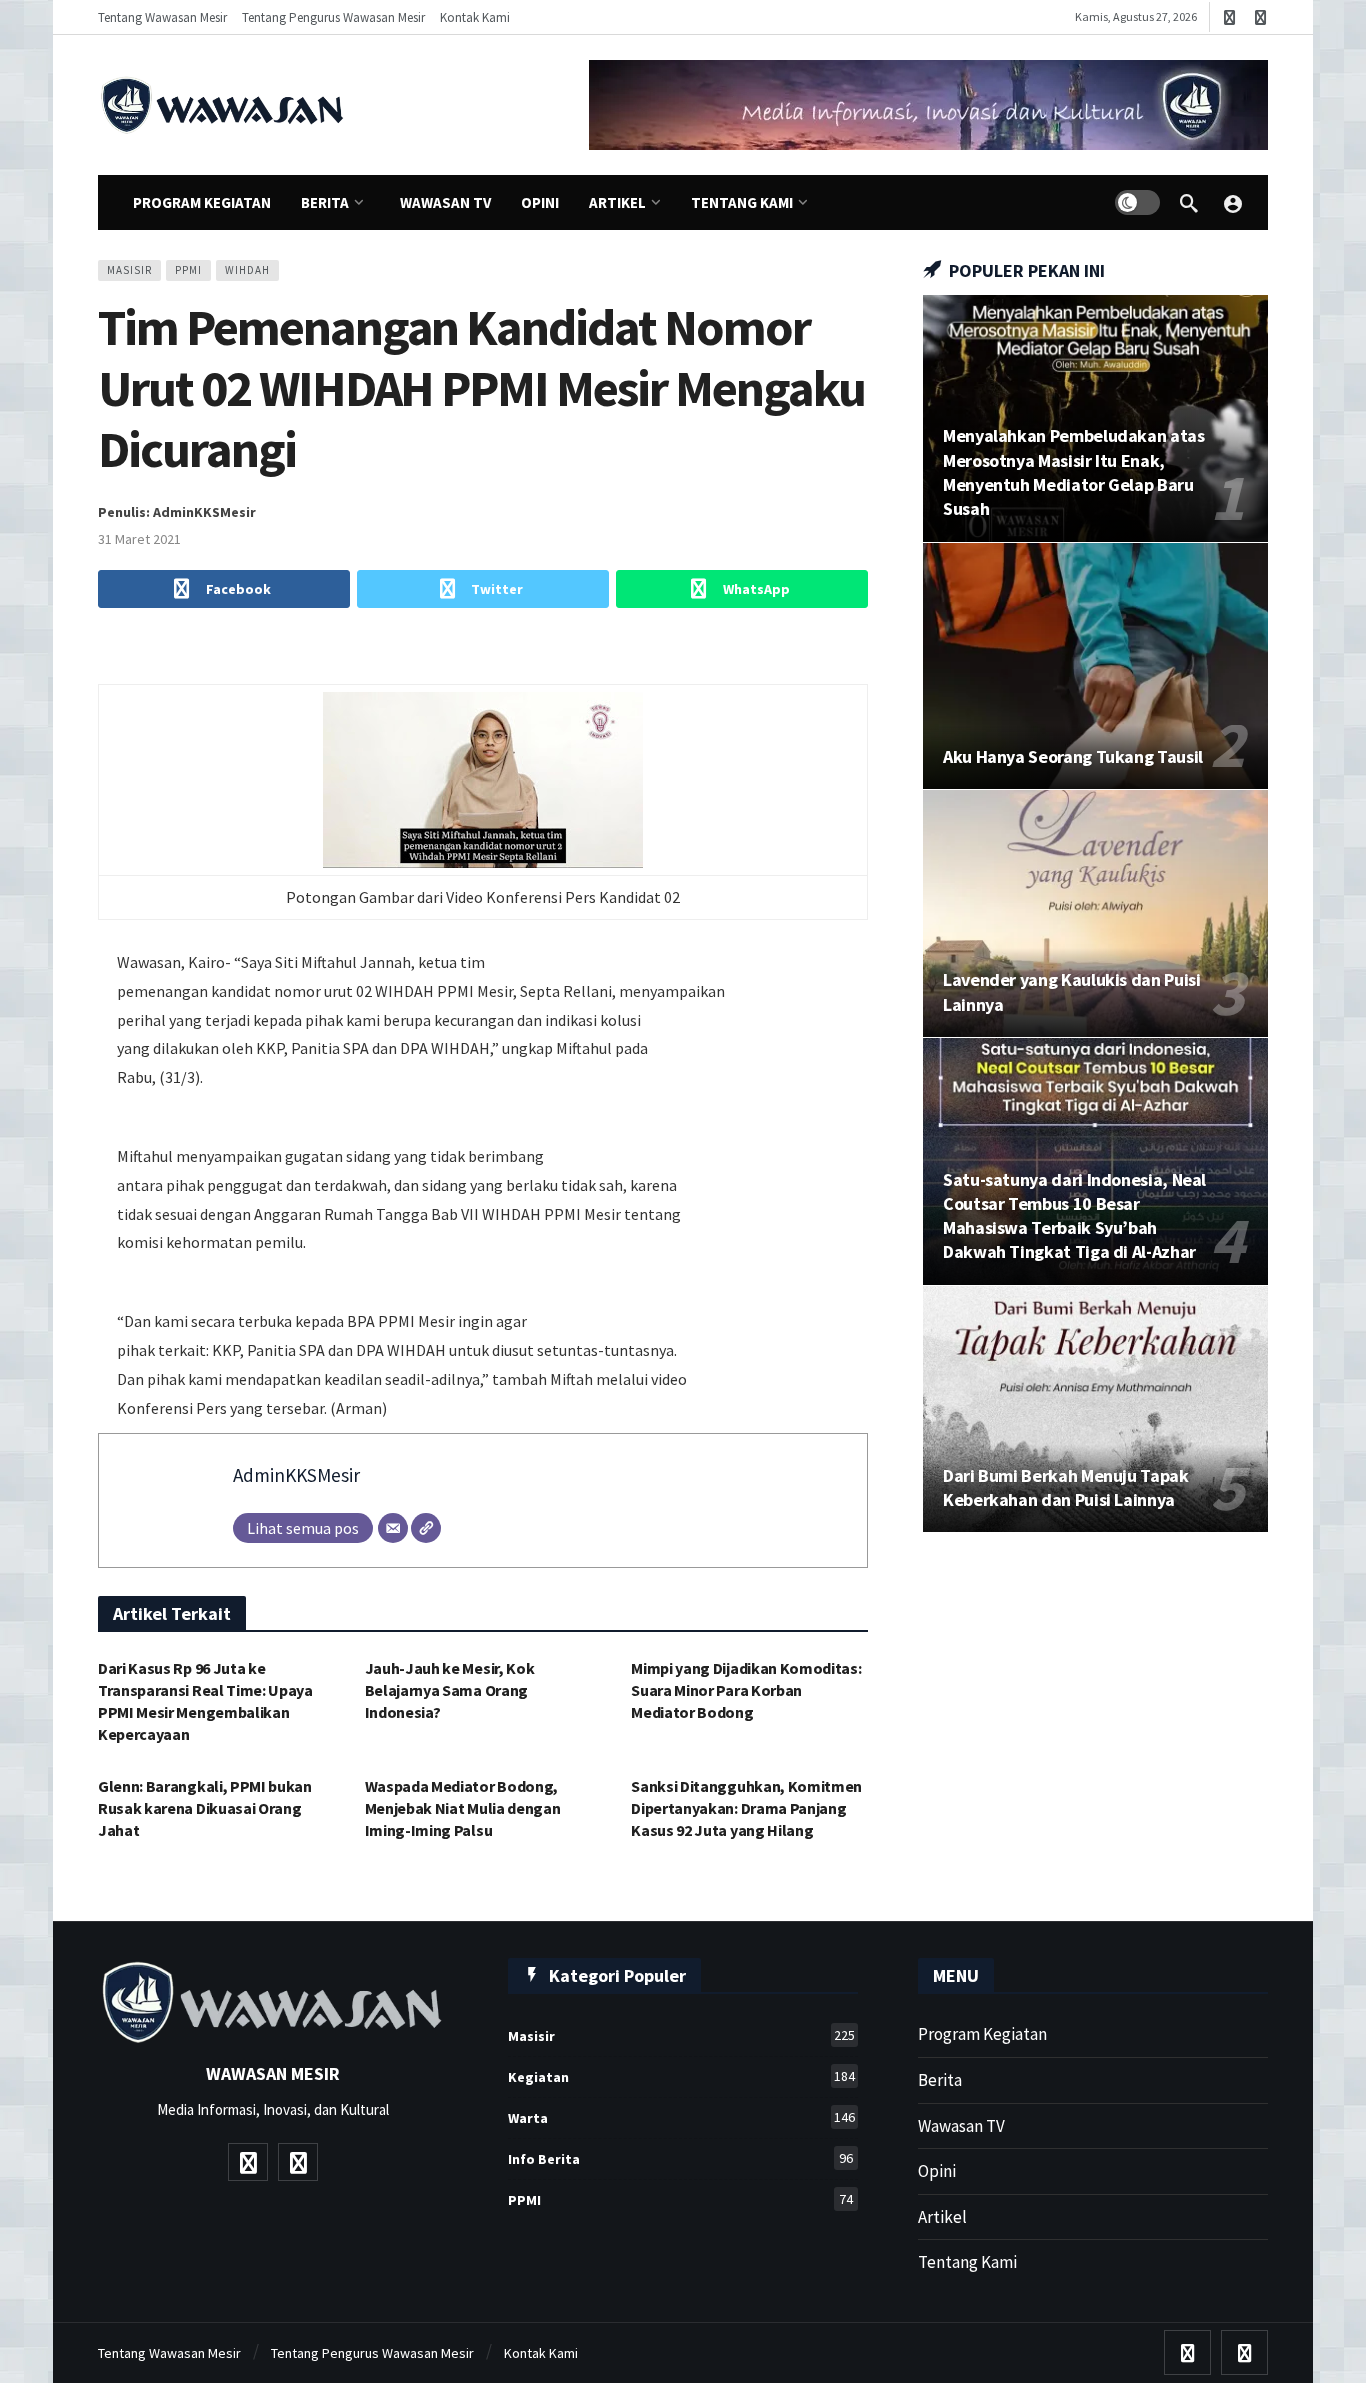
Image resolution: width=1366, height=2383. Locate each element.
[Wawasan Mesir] (1233, 203)
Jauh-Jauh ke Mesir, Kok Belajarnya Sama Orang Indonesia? (450, 1690)
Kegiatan (681, 2076)
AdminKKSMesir (296, 1475)
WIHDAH (247, 270)
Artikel (942, 2217)
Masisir (129, 270)
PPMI (188, 270)
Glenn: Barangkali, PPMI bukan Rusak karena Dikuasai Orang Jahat (205, 1808)
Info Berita (680, 2158)
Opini (937, 2171)
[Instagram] (1260, 17)
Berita (940, 2080)
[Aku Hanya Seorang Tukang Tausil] (1095, 666)
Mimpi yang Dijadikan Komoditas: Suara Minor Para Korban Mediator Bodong (746, 1690)
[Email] (393, 1528)
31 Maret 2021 (139, 539)
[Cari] (1189, 203)
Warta (681, 2117)
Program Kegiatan (982, 2034)
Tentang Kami (967, 2262)
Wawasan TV (961, 2126)
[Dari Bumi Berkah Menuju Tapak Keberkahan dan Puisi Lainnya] (1095, 1409)
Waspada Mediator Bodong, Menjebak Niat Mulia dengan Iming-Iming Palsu (463, 1808)
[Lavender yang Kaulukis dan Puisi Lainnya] (1095, 913)
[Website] (426, 1528)
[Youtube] (1229, 17)
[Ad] (928, 105)
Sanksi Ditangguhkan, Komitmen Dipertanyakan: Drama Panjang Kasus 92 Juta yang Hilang (746, 1808)
